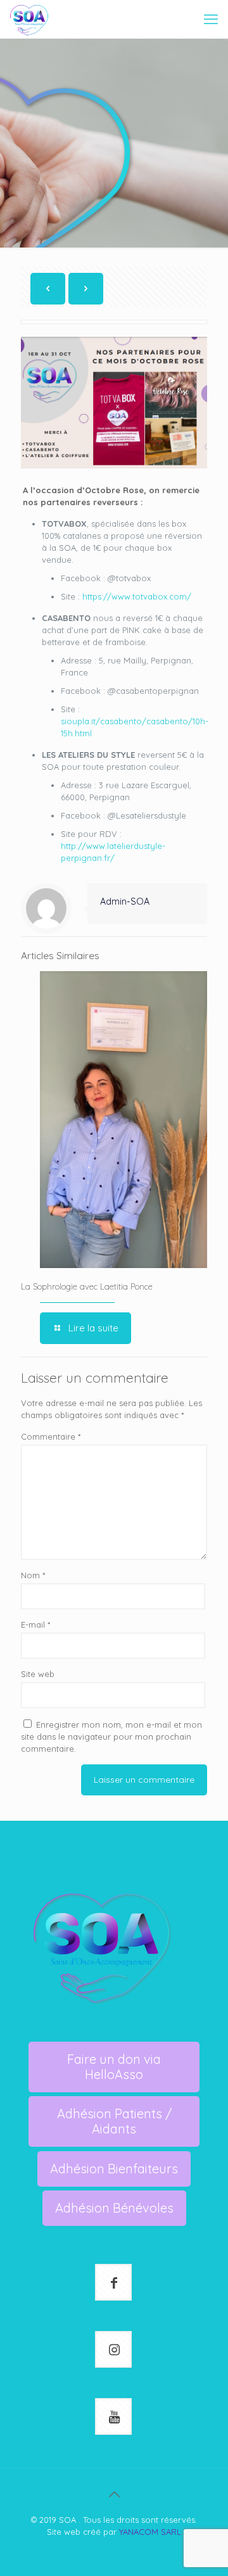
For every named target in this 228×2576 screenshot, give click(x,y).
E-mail (35, 1624)
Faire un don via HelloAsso (114, 2067)
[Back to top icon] (114, 2494)
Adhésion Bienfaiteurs (114, 2169)
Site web (38, 1674)
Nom (33, 1575)
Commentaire (51, 1436)
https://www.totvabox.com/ (137, 596)
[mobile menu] (211, 19)
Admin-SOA (125, 902)
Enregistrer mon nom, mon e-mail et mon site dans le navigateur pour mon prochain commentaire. (111, 1737)
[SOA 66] (29, 19)
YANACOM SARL (150, 2532)
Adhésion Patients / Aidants (114, 2121)
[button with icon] (113, 2282)
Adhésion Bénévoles (114, 2208)
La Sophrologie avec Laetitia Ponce (87, 1286)
